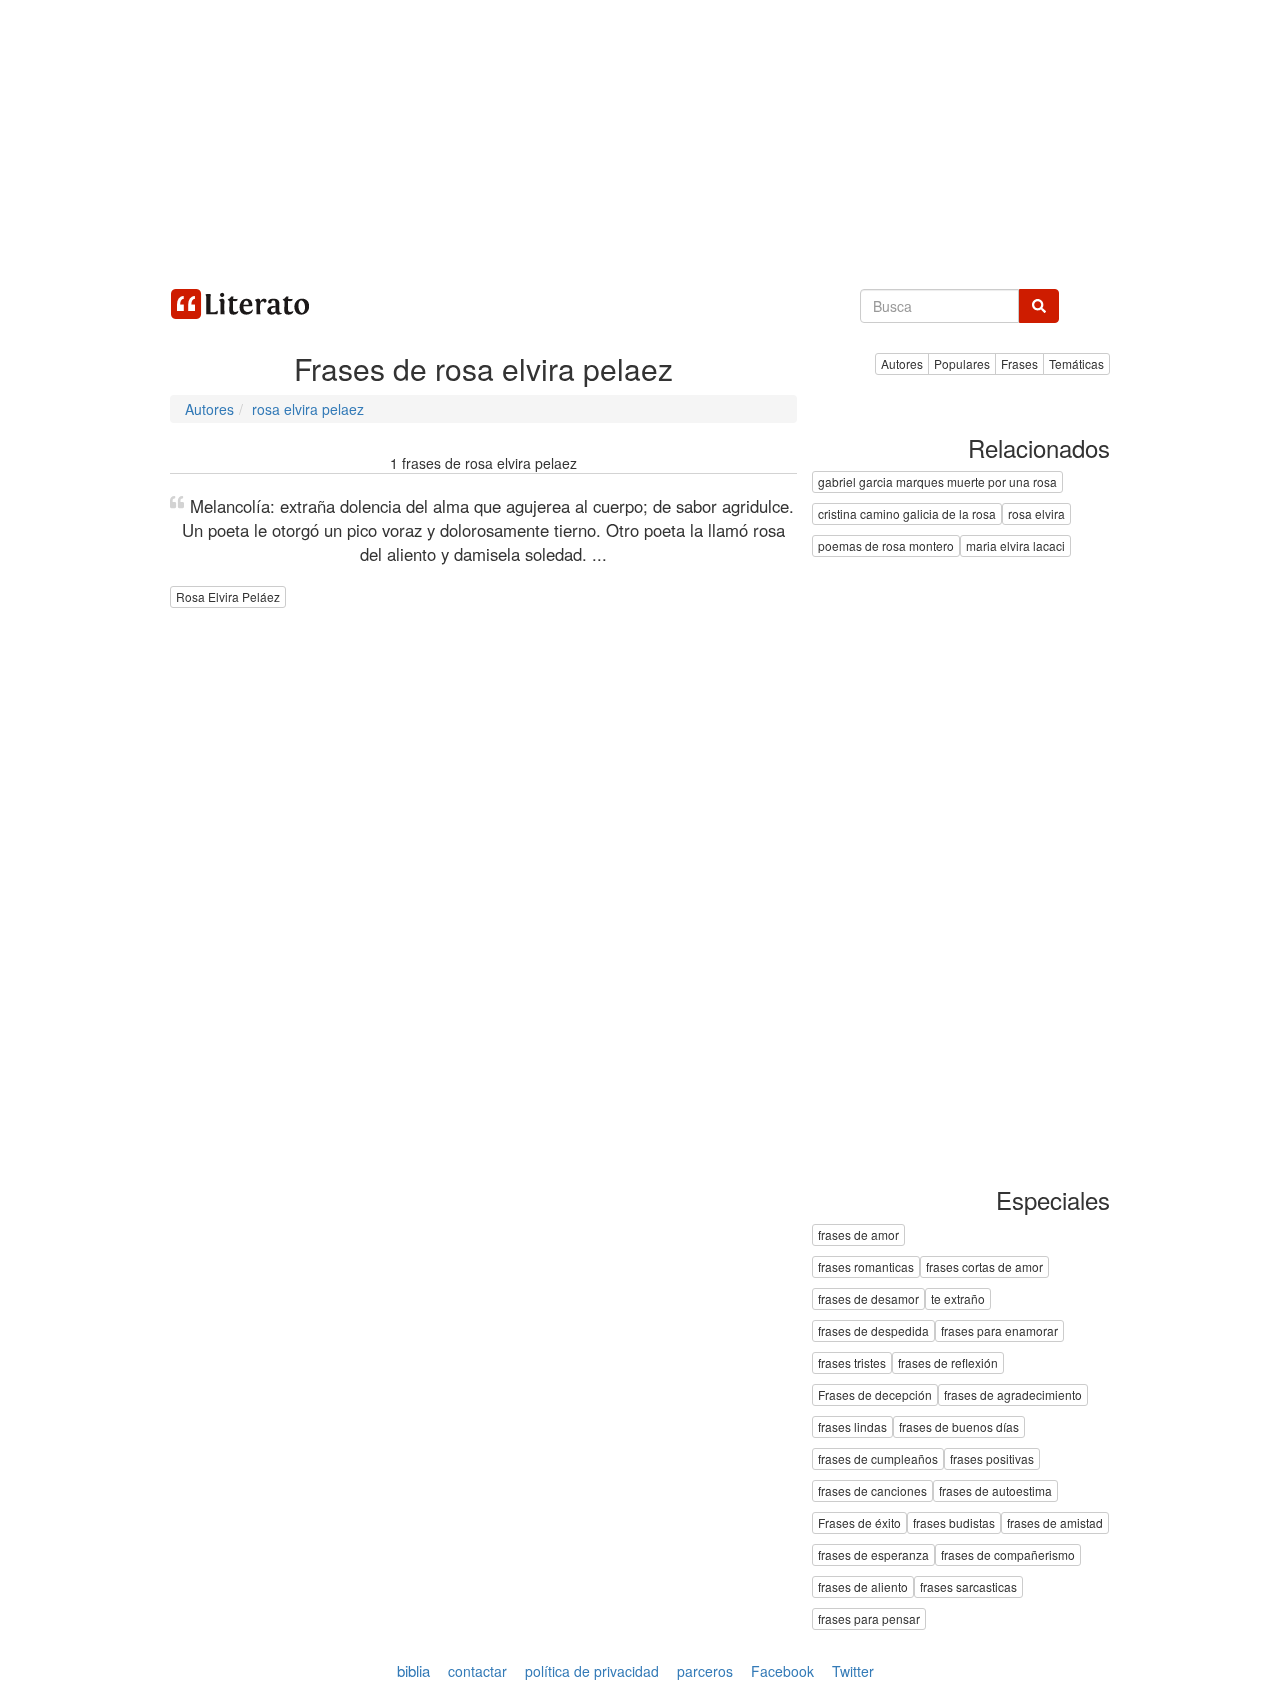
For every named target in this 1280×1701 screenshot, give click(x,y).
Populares (962, 363)
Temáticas (1076, 363)
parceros (705, 1671)
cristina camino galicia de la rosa (907, 514)
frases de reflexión (948, 1362)
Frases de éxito (859, 1522)
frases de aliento (863, 1586)
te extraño (958, 1298)
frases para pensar (869, 1618)
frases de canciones (872, 1490)
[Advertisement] (640, 140)
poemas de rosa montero (886, 546)
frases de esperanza (873, 1554)
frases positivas (992, 1458)
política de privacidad (592, 1671)
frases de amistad (1055, 1522)
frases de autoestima (995, 1490)
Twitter (853, 1671)
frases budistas (954, 1522)
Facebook (782, 1671)
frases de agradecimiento (1013, 1394)
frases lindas (852, 1426)
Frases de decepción (875, 1394)
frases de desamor (868, 1298)
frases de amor (858, 1234)
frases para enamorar (999, 1330)
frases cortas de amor (984, 1266)
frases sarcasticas (968, 1586)
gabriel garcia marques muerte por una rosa (937, 482)
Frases (1019, 363)
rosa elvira (1036, 514)
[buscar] (1039, 306)
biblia (413, 1670)
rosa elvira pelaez (308, 409)
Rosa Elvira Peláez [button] (228, 596)
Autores (209, 409)
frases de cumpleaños (878, 1458)
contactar (477, 1671)
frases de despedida (873, 1330)
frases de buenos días (959, 1426)
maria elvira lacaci (1015, 546)
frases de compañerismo (1008, 1554)
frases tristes (852, 1362)
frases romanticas (866, 1266)
